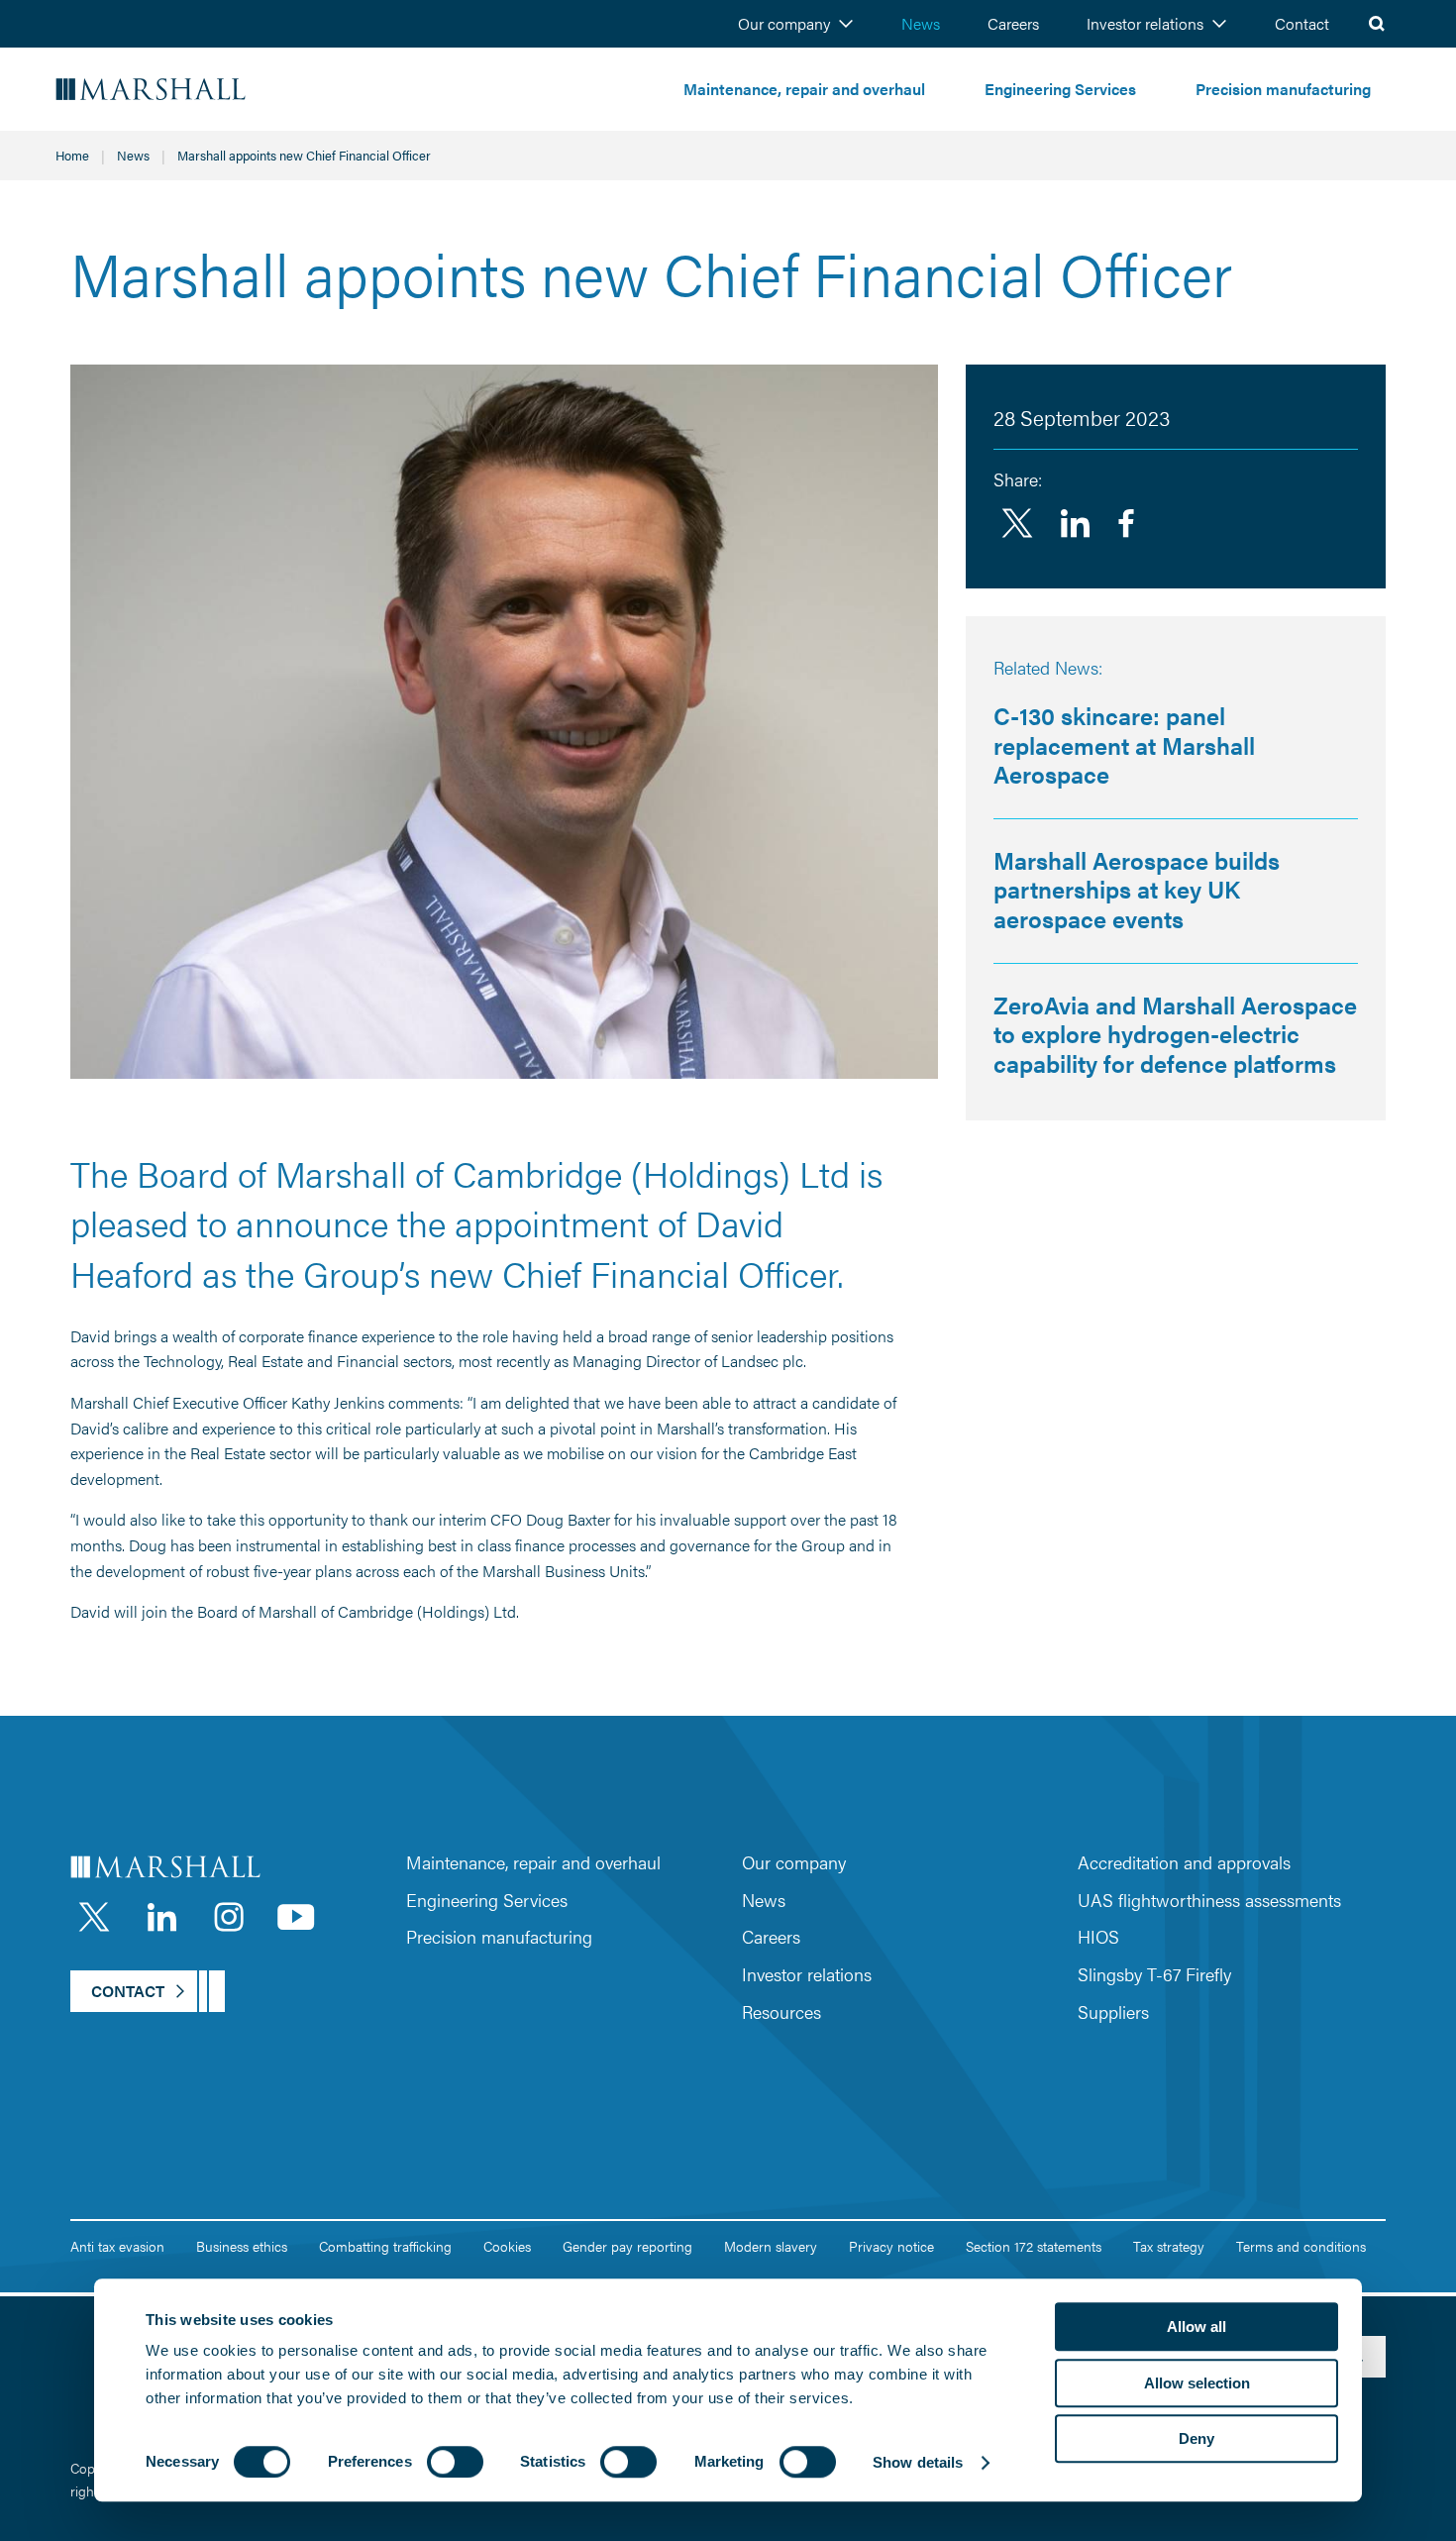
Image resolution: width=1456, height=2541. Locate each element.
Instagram (229, 1917)
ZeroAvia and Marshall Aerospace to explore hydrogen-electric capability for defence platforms (1175, 1034)
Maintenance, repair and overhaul (804, 89)
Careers (1013, 23)
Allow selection (1197, 2383)
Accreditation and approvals (1184, 1862)
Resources (781, 2012)
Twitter (1017, 523)
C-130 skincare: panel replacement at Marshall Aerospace (1124, 744)
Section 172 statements (1034, 2246)
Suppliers (1113, 2012)
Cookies (507, 2246)
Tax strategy (1169, 2246)
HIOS (1098, 1936)
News (921, 23)
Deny (1196, 2438)
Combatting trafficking (385, 2246)
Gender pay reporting (627, 2246)
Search (1377, 24)
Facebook (1126, 523)
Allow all (1196, 2327)
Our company (784, 23)
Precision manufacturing (1283, 89)
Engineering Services (1060, 89)
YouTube (296, 1917)
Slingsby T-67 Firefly (1154, 1974)
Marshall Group (208, 90)
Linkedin (1075, 523)
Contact (1302, 23)
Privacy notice (891, 2246)
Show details (918, 2462)
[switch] (455, 2462)
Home (72, 155)
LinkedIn (161, 1917)
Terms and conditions (1301, 2246)
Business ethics (242, 2246)
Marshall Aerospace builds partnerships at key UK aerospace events (1137, 889)
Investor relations (1145, 23)
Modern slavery (771, 2246)
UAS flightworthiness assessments (1209, 1900)
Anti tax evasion (117, 2246)
